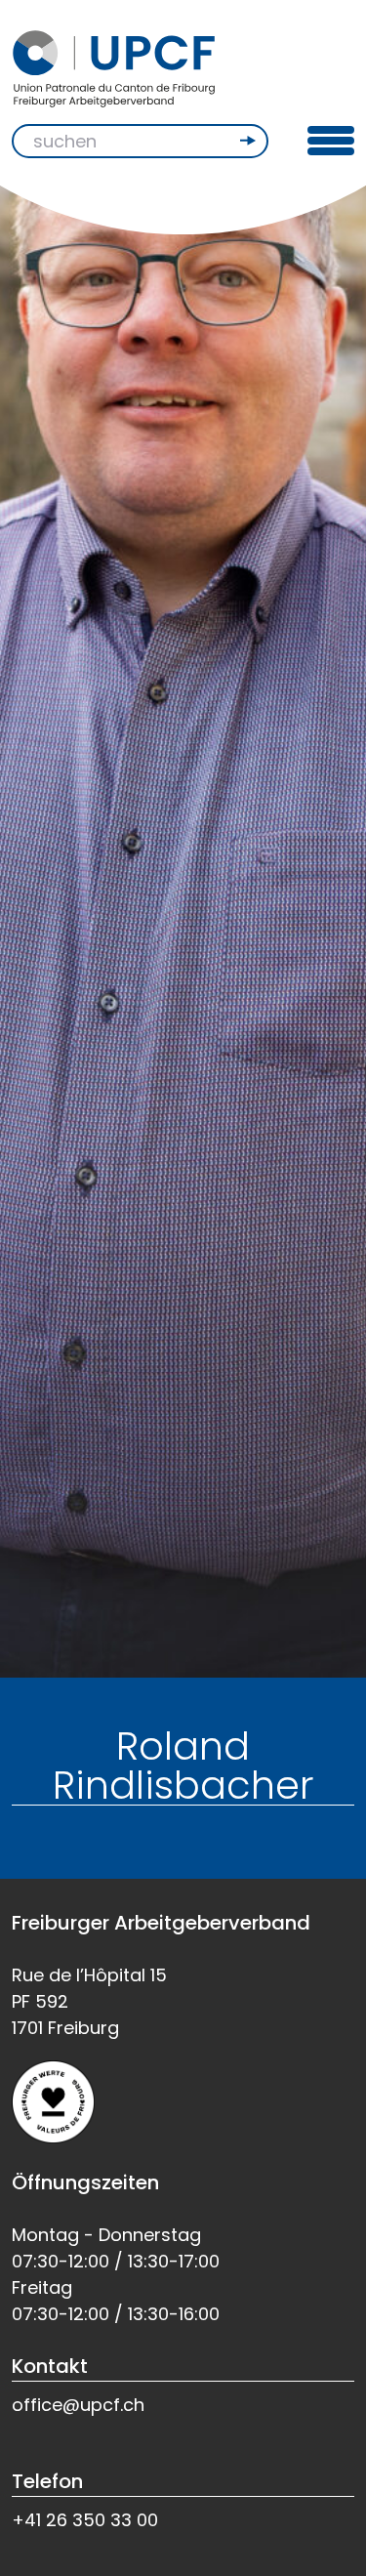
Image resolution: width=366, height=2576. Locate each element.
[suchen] (250, 141)
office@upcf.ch (78, 2405)
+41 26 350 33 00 (85, 2520)
